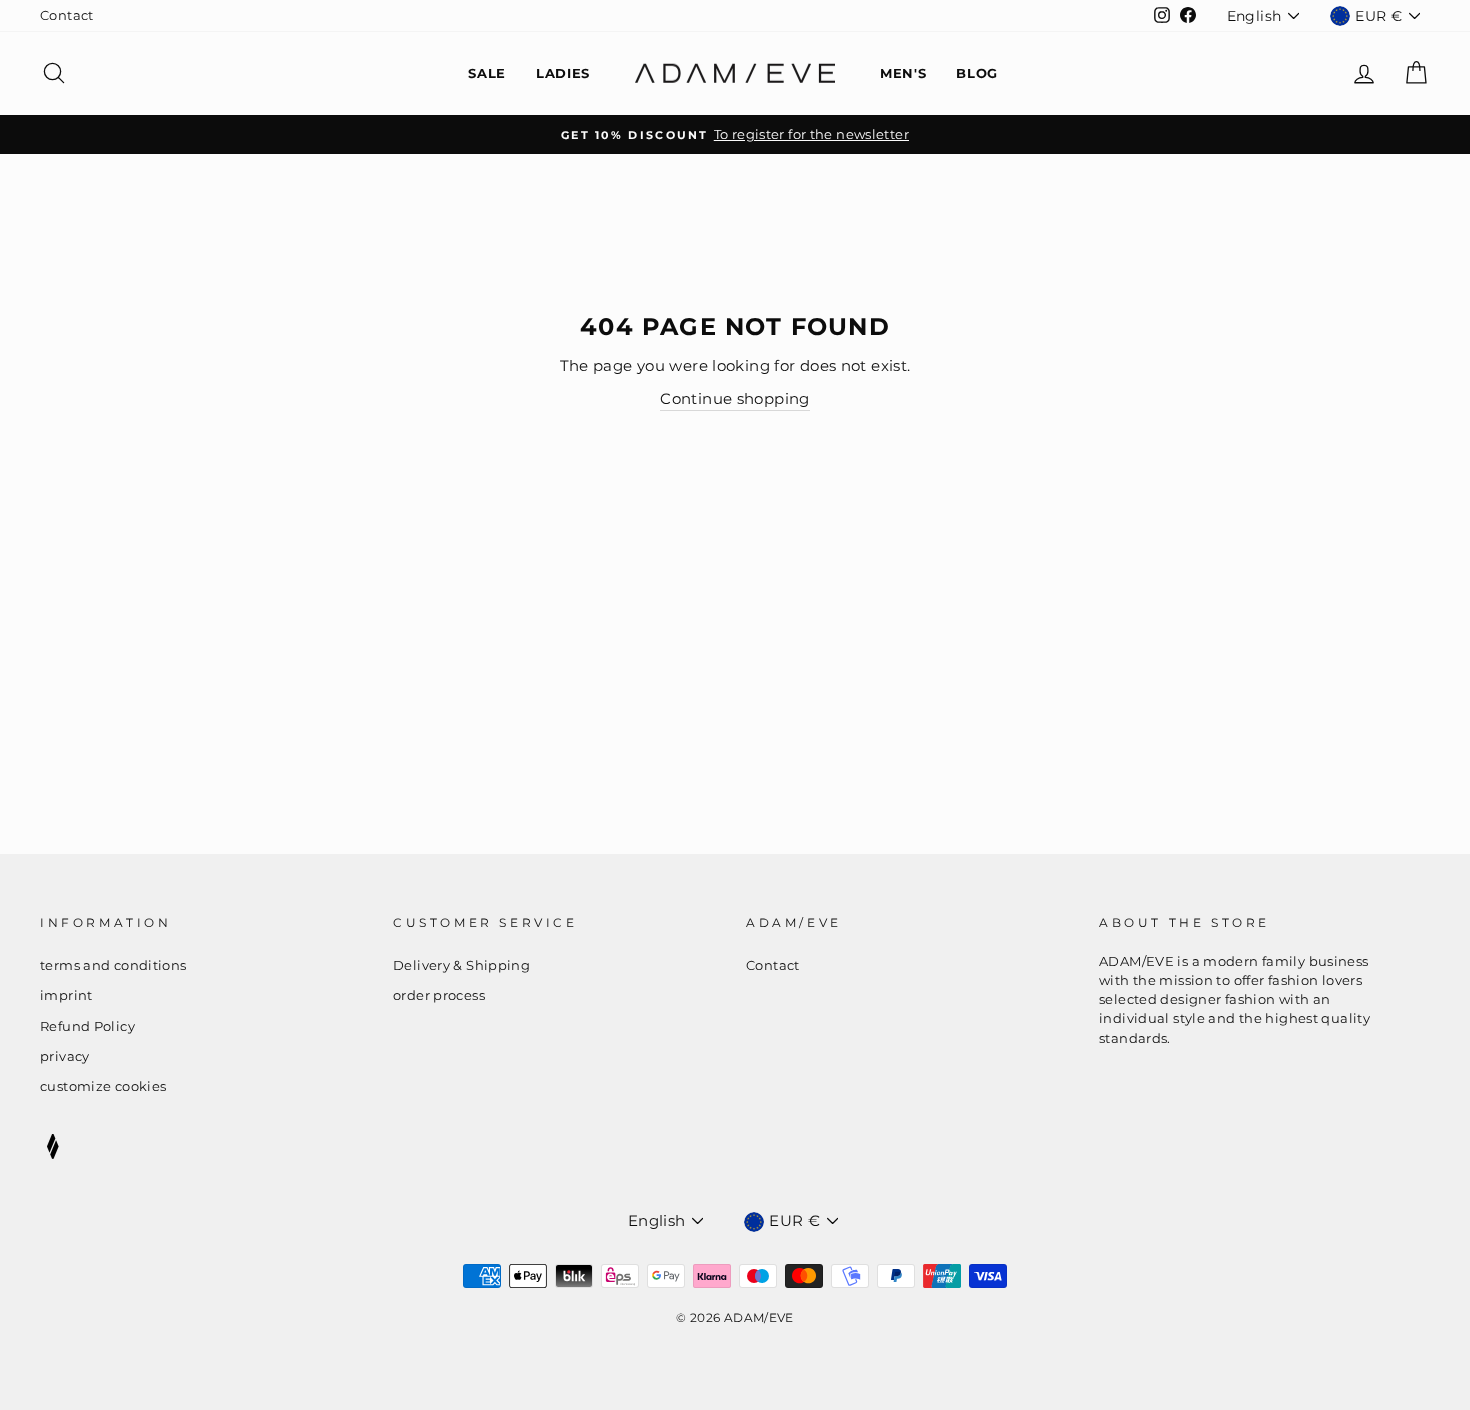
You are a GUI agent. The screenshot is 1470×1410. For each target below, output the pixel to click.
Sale (487, 73)
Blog (977, 73)
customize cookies (103, 1086)
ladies (563, 73)
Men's (903, 73)
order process (439, 995)
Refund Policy (87, 1026)
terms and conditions (113, 965)
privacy (65, 1056)
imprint (66, 995)
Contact (67, 15)
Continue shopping (734, 398)
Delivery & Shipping (461, 965)
